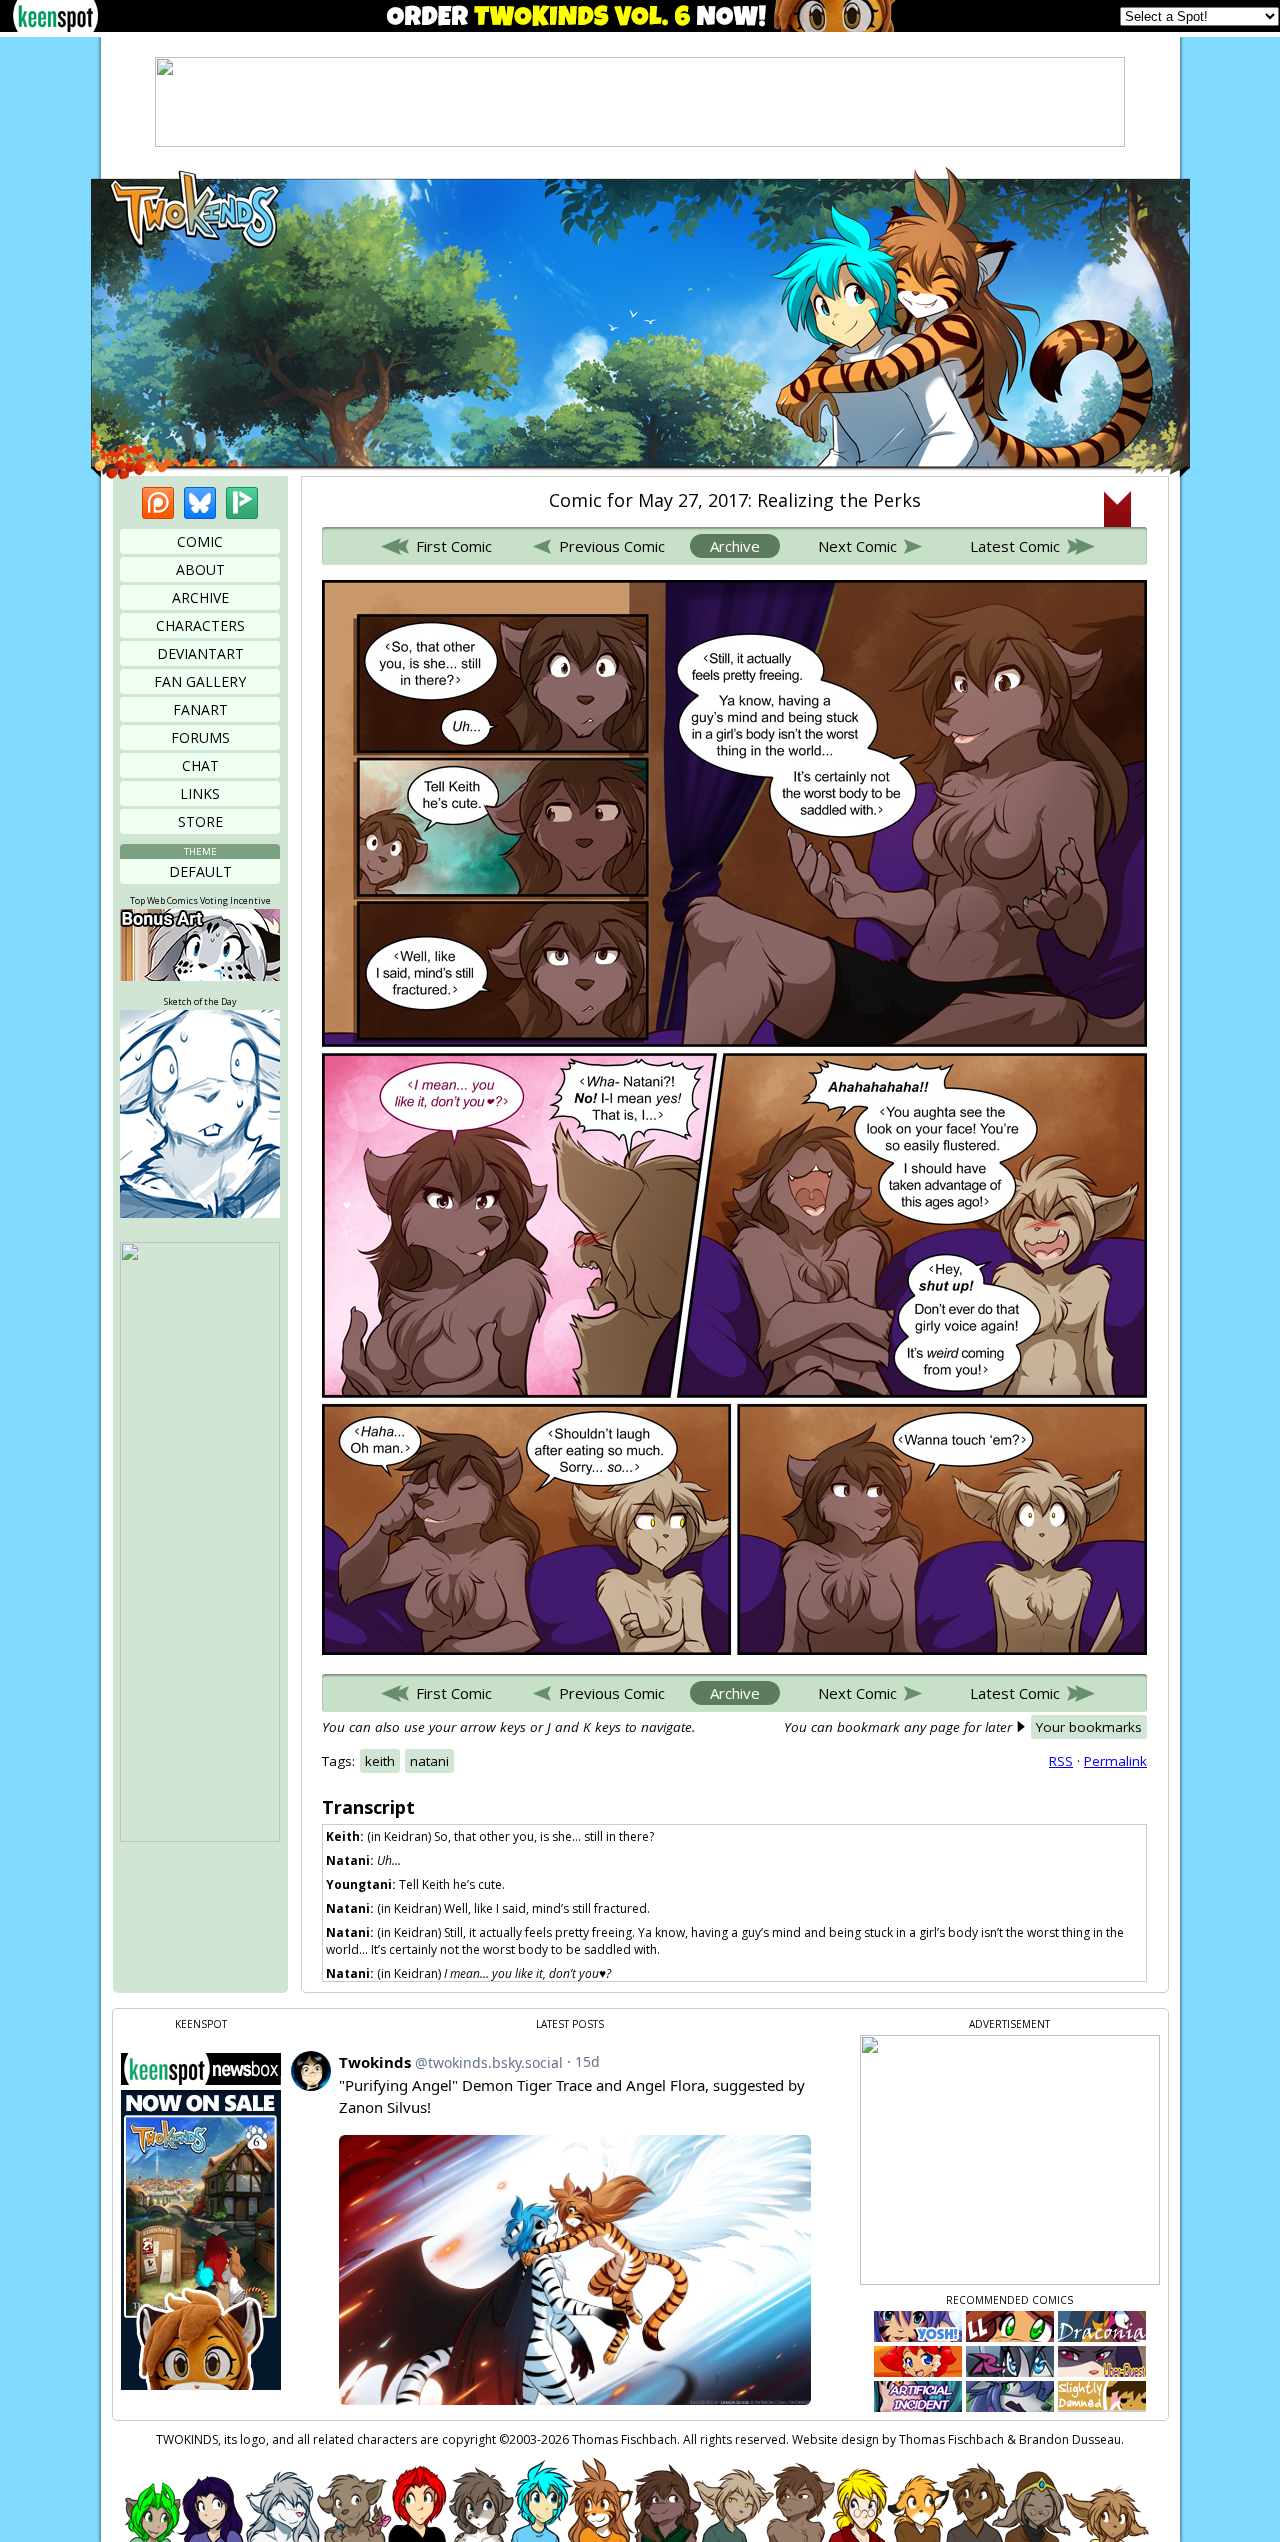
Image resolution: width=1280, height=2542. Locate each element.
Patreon (158, 503)
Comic (200, 541)
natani (429, 1761)
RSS (1061, 1761)
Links (200, 793)
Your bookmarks (1089, 1727)
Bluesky (200, 503)
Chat (200, 765)
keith (380, 1761)
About (200, 569)
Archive (200, 597)
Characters (200, 625)
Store (200, 821)
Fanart (200, 709)
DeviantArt (200, 653)
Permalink (1115, 1761)
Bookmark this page (1117, 509)
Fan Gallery (200, 681)
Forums (200, 737)
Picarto (242, 503)
